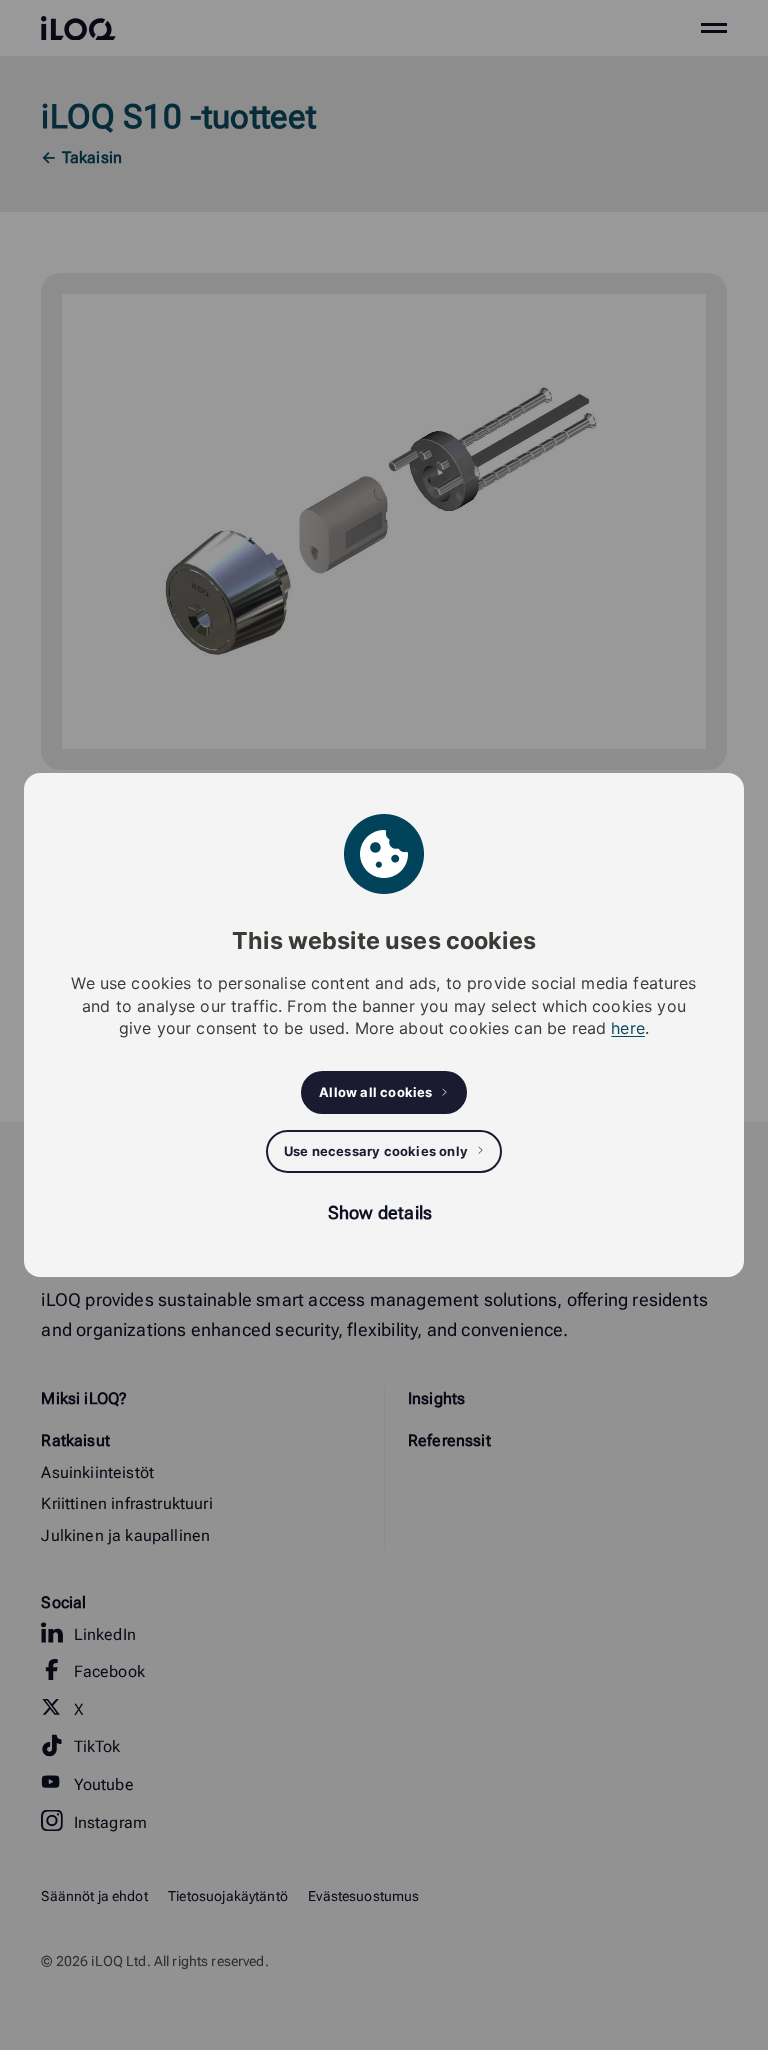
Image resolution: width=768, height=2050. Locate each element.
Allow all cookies (375, 1092)
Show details (380, 1212)
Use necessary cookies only (376, 1151)
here (628, 1028)
